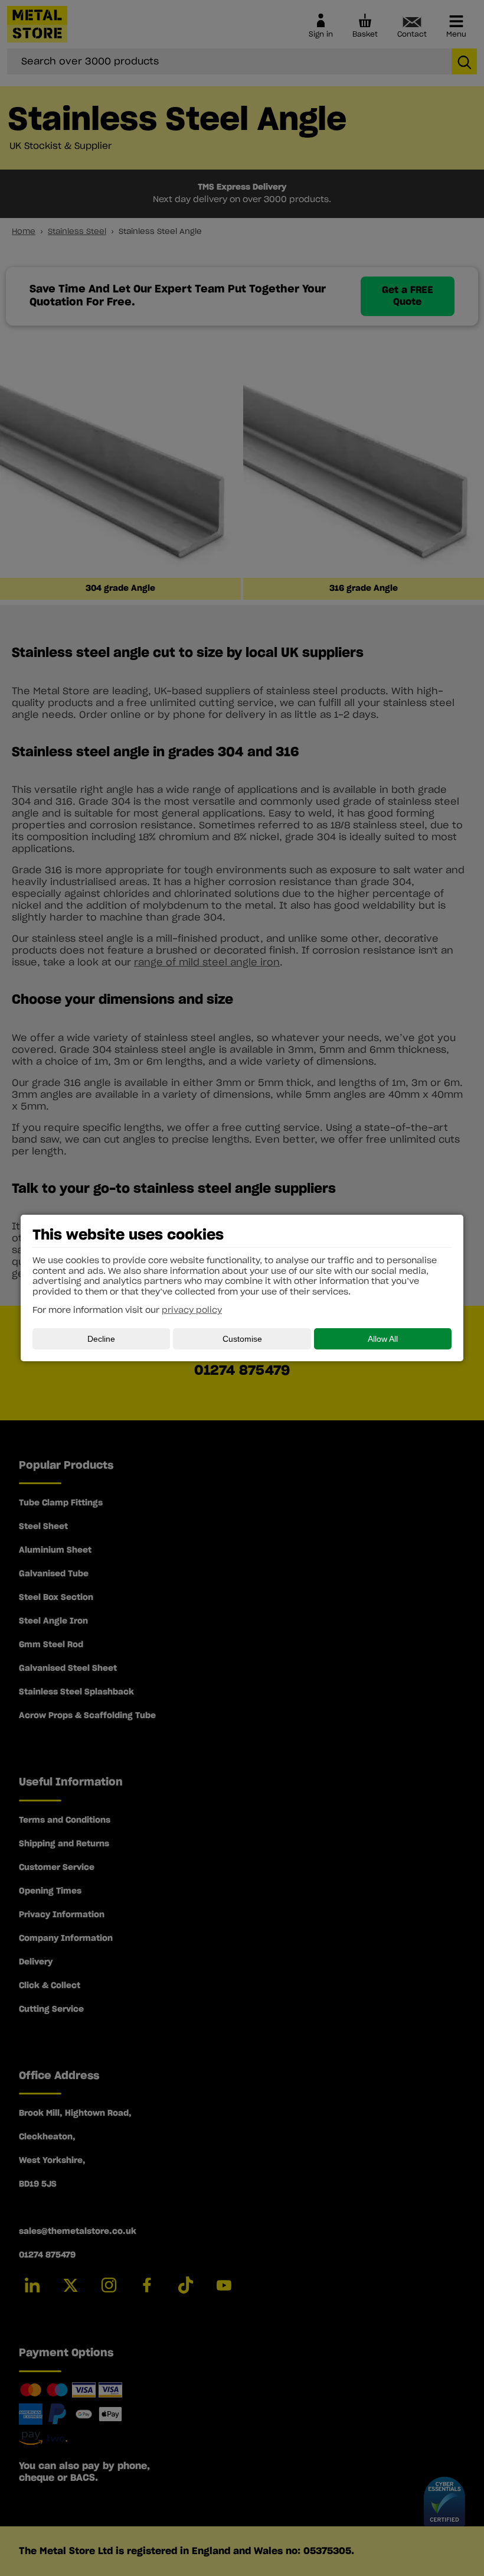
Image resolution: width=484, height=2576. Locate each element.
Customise (242, 1339)
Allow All (383, 1339)
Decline (101, 1339)
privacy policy (192, 1310)
